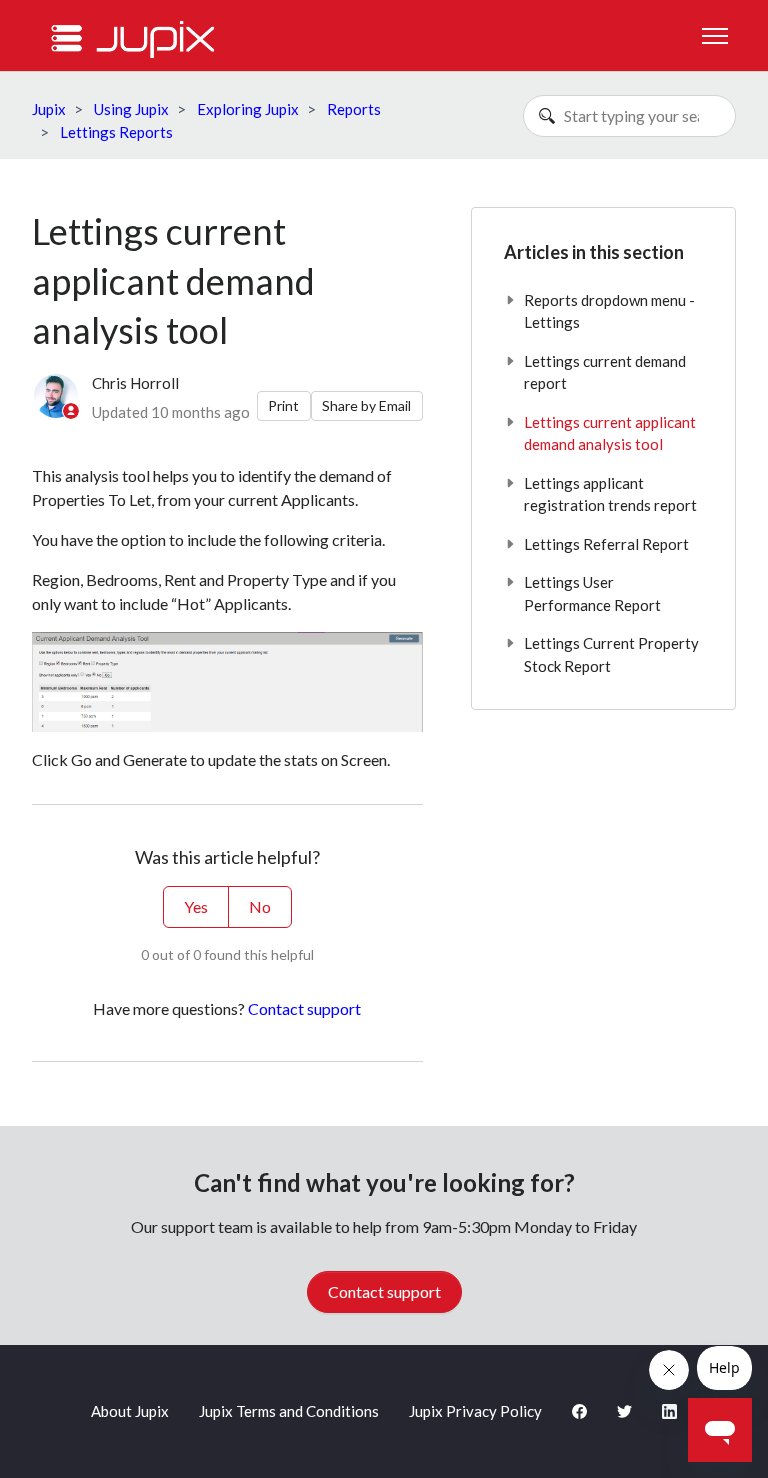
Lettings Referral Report (606, 544)
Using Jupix (131, 109)
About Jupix (130, 1411)
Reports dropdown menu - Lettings (609, 311)
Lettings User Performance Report (592, 593)
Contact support (304, 1008)
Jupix (49, 109)
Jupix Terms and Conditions (289, 1411)
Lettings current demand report (605, 372)
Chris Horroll (135, 383)
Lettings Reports (116, 132)
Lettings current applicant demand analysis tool (610, 433)
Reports (354, 109)
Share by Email (366, 405)
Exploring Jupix (248, 109)
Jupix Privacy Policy (475, 1411)
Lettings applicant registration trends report (610, 494)
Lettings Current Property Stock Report (611, 654)
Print (283, 405)
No (260, 906)
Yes (196, 906)
